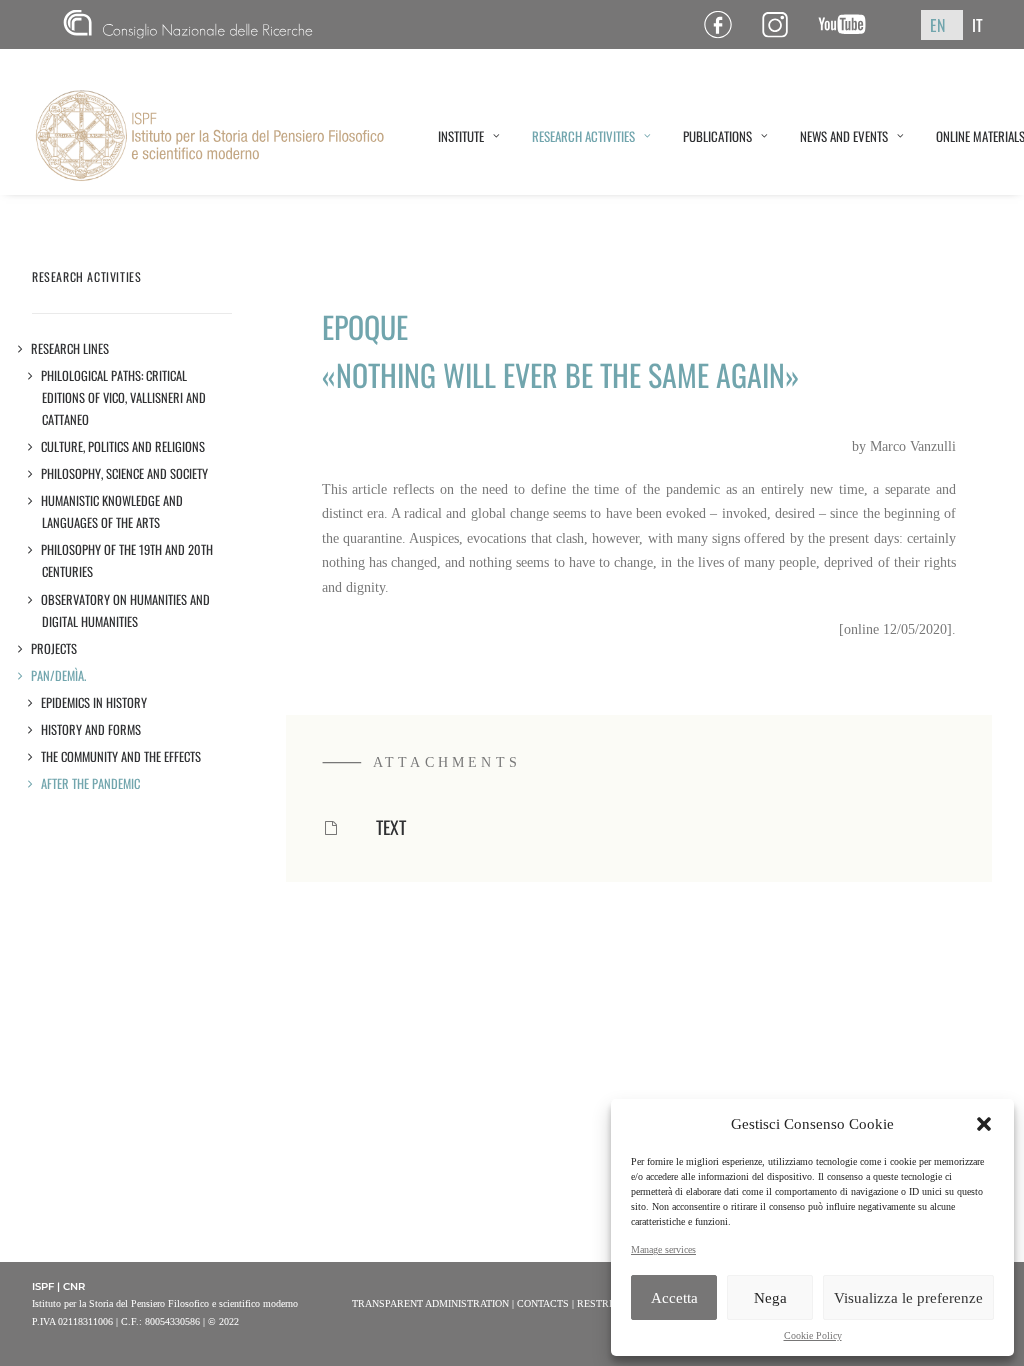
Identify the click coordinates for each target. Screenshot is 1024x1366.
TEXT (391, 827)
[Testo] (331, 829)
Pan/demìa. (59, 675)
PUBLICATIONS (717, 136)
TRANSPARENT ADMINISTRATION (430, 1303)
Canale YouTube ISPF (849, 24)
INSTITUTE (461, 136)
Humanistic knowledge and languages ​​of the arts (112, 511)
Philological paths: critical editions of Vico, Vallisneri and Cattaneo (124, 397)
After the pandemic (91, 783)
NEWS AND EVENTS (844, 136)
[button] (984, 1124)
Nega (770, 1298)
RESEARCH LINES (70, 348)
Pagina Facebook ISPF (725, 24)
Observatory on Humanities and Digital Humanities (126, 610)
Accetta (674, 1298)
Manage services (663, 1249)
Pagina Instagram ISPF (782, 24)
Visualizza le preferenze (908, 1298)
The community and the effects (121, 756)
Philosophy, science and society (125, 473)
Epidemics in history (94, 702)
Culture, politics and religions (123, 446)
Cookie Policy (813, 1335)
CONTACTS (543, 1303)
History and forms (91, 729)
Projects (54, 648)
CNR (72, 24)
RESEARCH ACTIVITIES (583, 136)
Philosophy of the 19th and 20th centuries (127, 560)
